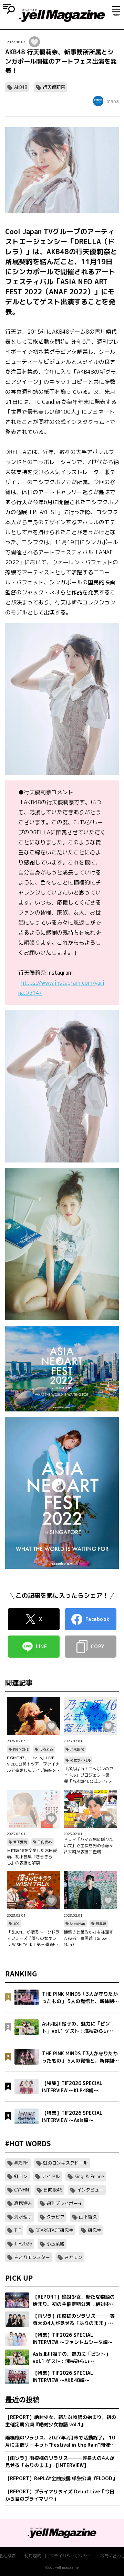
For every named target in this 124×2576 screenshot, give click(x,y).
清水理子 (23, 2217)
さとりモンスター (32, 2257)
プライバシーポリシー (71, 2556)
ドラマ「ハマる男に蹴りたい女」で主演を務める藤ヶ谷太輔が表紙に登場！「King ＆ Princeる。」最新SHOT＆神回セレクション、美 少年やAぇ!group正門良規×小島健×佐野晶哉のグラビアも (90, 1846)
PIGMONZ (21, 1749)
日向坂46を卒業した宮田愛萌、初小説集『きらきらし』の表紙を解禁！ (32, 1857)
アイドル (51, 2176)
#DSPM (21, 2163)
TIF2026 (23, 2244)
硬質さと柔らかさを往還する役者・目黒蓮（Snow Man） (89, 1938)
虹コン (21, 2176)
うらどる (46, 1749)
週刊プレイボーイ (64, 2203)
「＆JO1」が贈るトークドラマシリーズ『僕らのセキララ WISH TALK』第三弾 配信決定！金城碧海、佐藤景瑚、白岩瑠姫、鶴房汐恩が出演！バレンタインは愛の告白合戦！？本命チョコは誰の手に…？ (33, 1938)
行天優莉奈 (54, 87)
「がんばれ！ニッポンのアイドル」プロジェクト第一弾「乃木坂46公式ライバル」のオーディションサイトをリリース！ (89, 1775)
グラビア (55, 2217)
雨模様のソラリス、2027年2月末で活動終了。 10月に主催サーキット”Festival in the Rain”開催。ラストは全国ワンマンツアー (60, 2441)
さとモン (73, 2257)
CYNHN (22, 2190)
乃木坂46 (77, 1749)
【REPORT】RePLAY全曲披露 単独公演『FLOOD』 (61, 2478)
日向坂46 (45, 1842)
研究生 (95, 2230)
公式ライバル (80, 1760)
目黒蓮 (101, 1924)
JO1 (16, 1924)
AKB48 (21, 87)
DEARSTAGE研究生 (54, 2230)
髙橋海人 (23, 2203)
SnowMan (77, 1924)
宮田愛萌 (20, 1842)
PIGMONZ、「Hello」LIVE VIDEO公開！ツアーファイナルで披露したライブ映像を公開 (33, 1764)
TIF (18, 2230)
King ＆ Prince (89, 2176)
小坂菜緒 (55, 2244)
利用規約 (33, 2556)
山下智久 (88, 2217)
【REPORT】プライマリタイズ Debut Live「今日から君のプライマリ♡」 (60, 2495)
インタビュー (90, 2190)
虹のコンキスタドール (65, 2163)
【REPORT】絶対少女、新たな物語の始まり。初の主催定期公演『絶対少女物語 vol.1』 (61, 2421)
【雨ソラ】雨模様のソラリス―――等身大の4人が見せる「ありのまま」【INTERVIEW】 (60, 2462)
